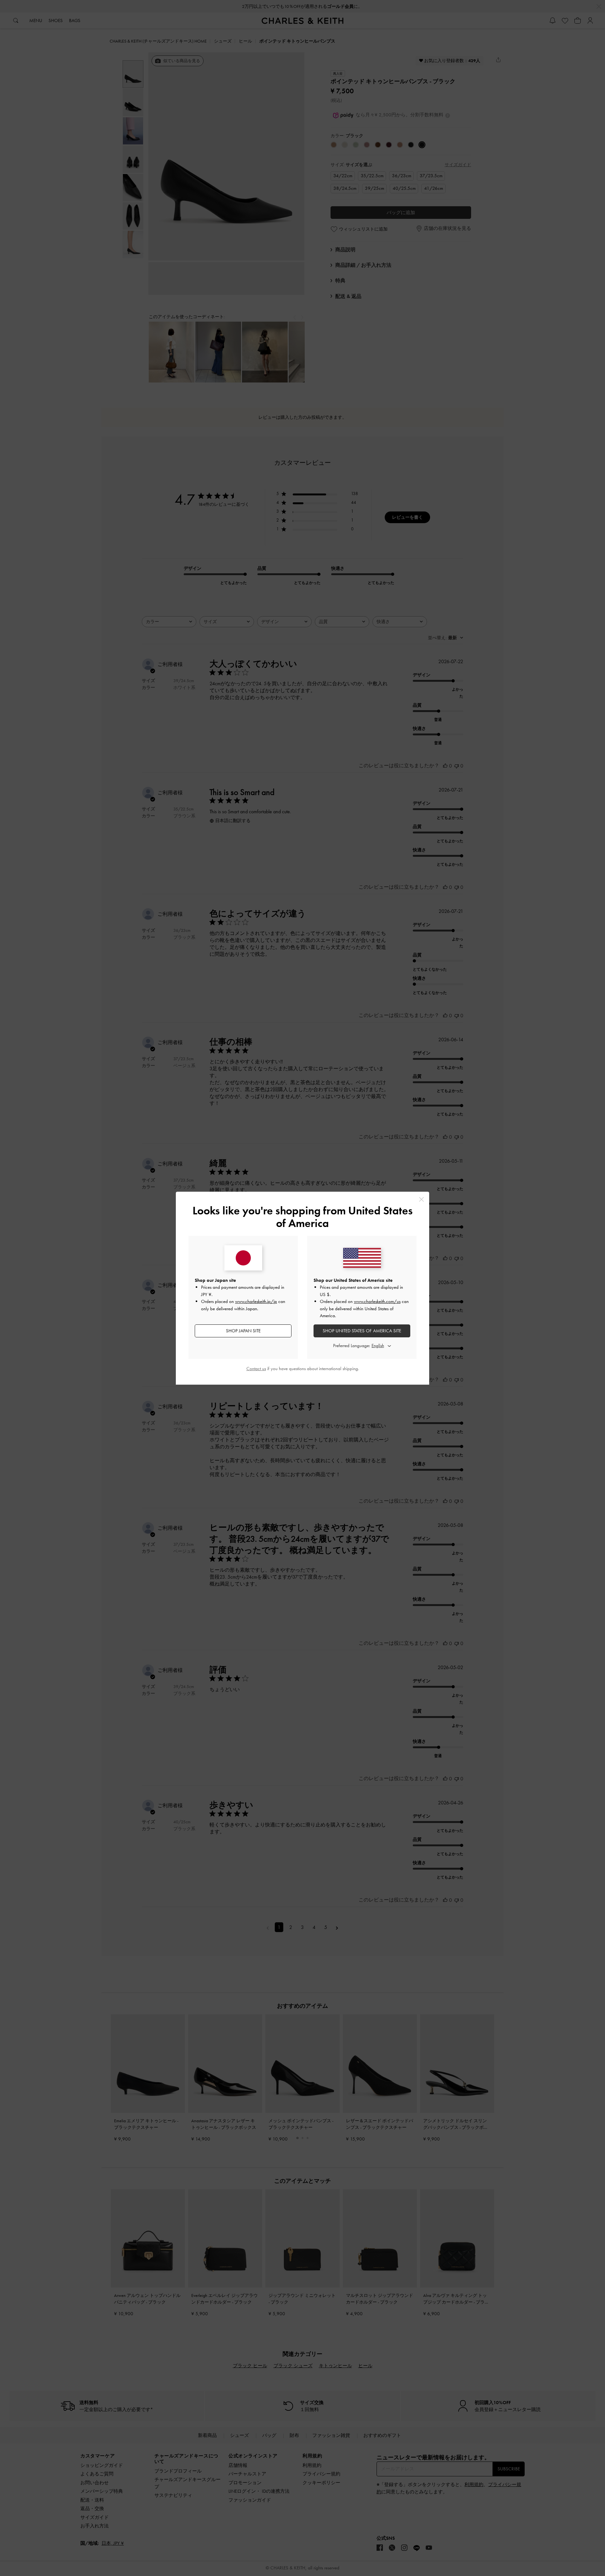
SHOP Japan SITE (243, 1331)
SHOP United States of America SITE (362, 1331)
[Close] (421, 1199)
